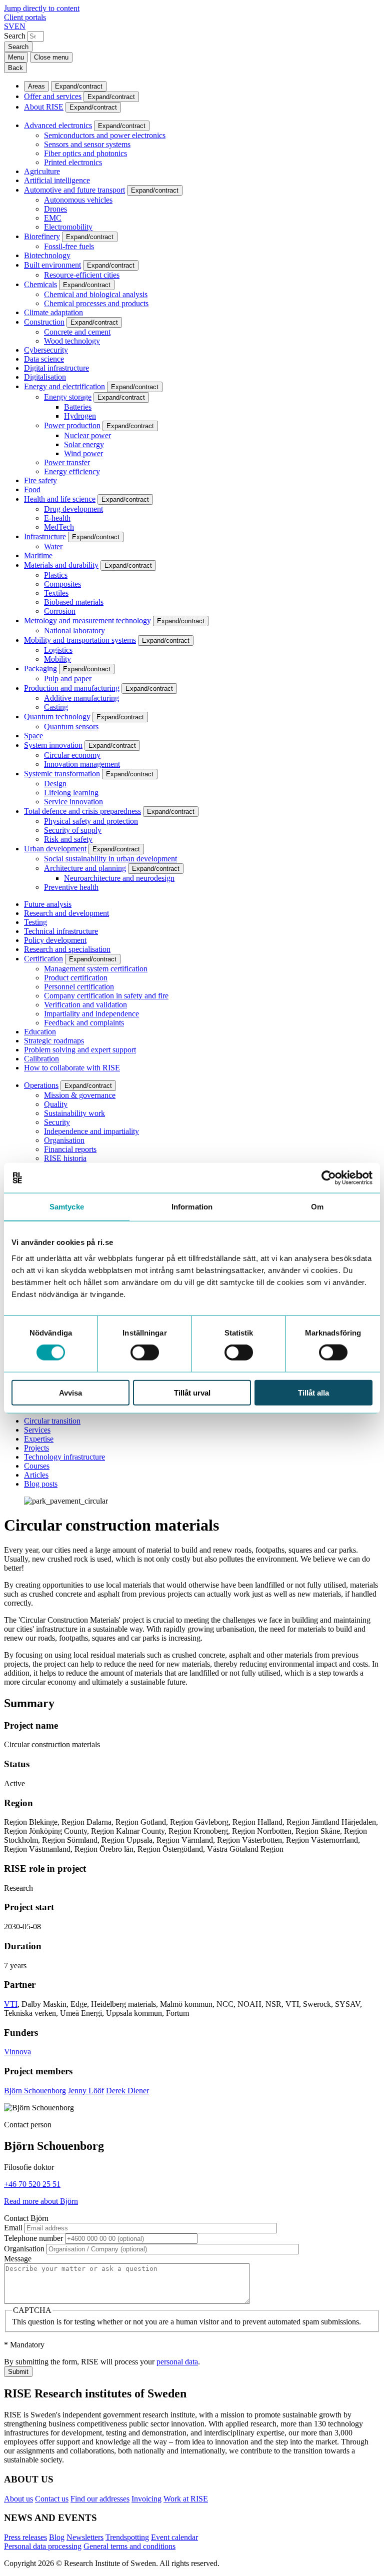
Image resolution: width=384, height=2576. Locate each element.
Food (32, 489)
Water (53, 546)
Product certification (76, 978)
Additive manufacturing (81, 698)
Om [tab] (317, 1207)
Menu (16, 57)
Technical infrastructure (61, 931)
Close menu (51, 57)
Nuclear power (87, 435)
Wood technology (72, 341)
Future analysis (48, 904)
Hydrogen (80, 416)
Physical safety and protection (91, 821)
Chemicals (40, 284)
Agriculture (42, 171)
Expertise (39, 1439)
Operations (41, 1085)
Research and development (66, 913)
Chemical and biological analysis (96, 294)
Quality (56, 1104)
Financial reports (70, 1149)
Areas (36, 86)
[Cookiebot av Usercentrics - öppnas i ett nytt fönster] (329, 1178)
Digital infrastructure (56, 368)
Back (15, 68)
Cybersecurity (46, 350)
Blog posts (41, 1484)
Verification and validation (85, 1005)
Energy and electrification (64, 386)
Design (55, 784)
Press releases (25, 2537)
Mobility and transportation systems (80, 640)
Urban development (55, 849)
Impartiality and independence (91, 1014)
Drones (55, 209)
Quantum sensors (71, 727)
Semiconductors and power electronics (105, 135)
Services (37, 1430)
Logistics (58, 650)
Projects (36, 1448)
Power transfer (67, 462)
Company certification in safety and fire (106, 996)
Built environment (52, 265)
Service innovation (73, 802)
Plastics (56, 575)
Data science (44, 359)
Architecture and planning (85, 868)
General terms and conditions (129, 2546)
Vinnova (17, 2052)
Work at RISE (186, 2499)
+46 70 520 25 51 (32, 2184)
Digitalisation (45, 377)
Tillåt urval (192, 1392)
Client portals (25, 17)
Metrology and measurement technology (87, 620)
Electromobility (68, 227)
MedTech (59, 527)
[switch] (145, 1353)
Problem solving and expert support (80, 1050)
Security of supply (73, 830)
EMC (53, 218)
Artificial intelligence (57, 180)
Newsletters (85, 2537)
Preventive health (71, 887)
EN (20, 26)
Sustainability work (74, 1113)
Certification (43, 959)
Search (15, 36)
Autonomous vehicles (78, 200)
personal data (177, 2362)
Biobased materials (74, 602)
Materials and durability (61, 565)
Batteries (78, 407)
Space (33, 736)
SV (9, 26)
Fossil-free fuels (69, 246)
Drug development (73, 509)
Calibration (41, 1059)
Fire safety (40, 480)
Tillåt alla (313, 1392)
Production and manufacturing (72, 688)
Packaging (40, 669)
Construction (44, 322)
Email (13, 2228)
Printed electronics (73, 162)
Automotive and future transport (74, 190)
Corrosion (60, 611)
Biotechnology (47, 255)
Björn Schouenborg (35, 2091)
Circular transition (52, 1421)
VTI (11, 2004)
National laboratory (74, 630)
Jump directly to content (42, 8)
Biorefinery (42, 236)
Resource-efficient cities (82, 275)
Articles (36, 1475)
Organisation (64, 1140)
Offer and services (53, 96)
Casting (56, 707)
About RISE (44, 107)
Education (40, 1032)
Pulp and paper (68, 679)
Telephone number (33, 2238)
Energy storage (68, 397)
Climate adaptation (53, 312)
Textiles (56, 593)
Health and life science (60, 499)
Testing (35, 922)
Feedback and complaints (84, 1023)
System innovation (53, 745)
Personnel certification (79, 987)
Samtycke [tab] (67, 1207)
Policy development (55, 940)
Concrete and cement (77, 332)
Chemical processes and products (96, 303)
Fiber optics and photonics (85, 153)
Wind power (83, 453)
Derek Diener (127, 2091)
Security (57, 1122)
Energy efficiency (72, 471)
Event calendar (174, 2537)
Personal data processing (43, 2546)
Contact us (52, 2499)
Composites (62, 584)
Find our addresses (100, 2499)
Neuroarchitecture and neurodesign (119, 878)
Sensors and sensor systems (87, 144)
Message (18, 2259)
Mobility (57, 659)
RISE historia (65, 1158)
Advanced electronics (58, 125)
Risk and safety (68, 839)
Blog (57, 2537)
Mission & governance (80, 1095)
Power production (72, 425)
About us (18, 2499)
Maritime (38, 555)
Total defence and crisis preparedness (82, 811)
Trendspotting (127, 2537)
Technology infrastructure (64, 1457)
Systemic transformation (62, 774)
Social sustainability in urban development (110, 859)
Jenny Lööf (86, 2091)
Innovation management (82, 764)
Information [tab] (192, 1207)
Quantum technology (57, 717)
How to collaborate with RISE (72, 1068)
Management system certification (96, 969)
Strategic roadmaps (54, 1041)
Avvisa (70, 1392)
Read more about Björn (41, 2201)
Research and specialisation (67, 949)
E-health (57, 518)
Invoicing (146, 2499)
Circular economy (72, 755)
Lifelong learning (71, 793)
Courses (37, 1466)
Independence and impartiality (91, 1131)
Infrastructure (45, 536)
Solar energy (84, 444)
